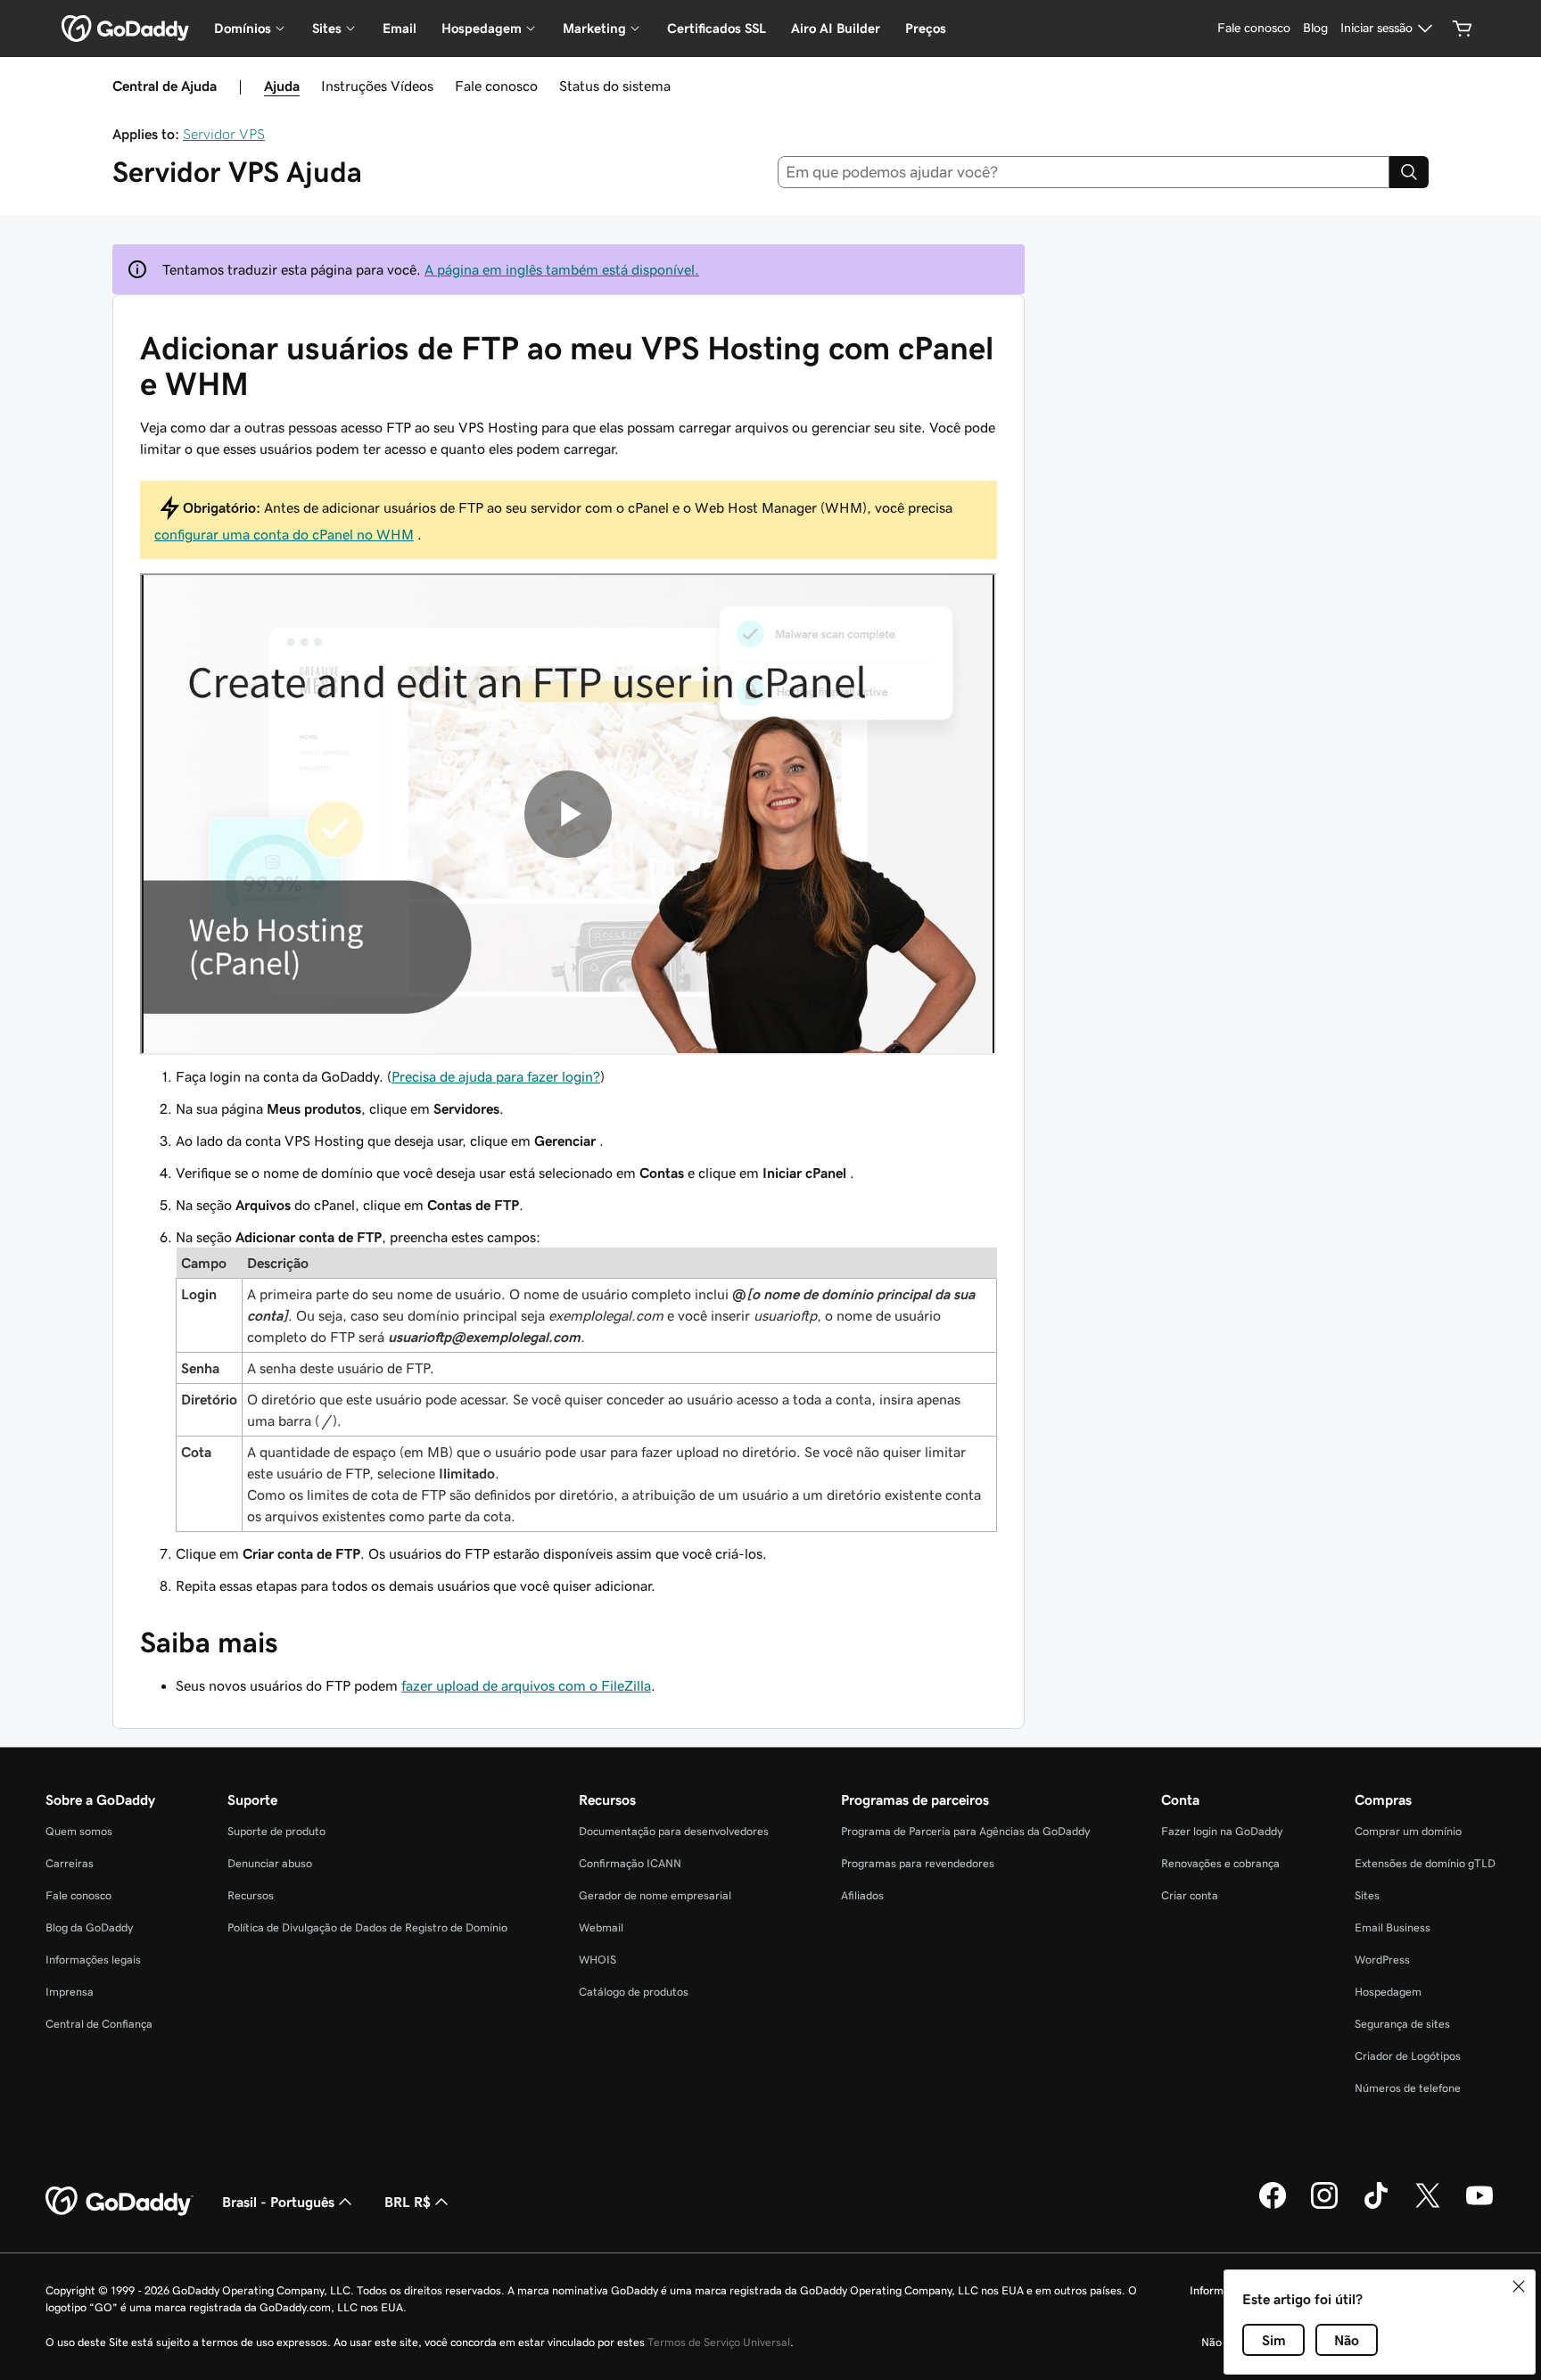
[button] (1519, 2286)
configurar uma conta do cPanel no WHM (284, 534)
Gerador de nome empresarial (655, 1895)
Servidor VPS (224, 134)
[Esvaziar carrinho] (1463, 29)
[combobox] (1084, 172)
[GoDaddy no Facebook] (1273, 2206)
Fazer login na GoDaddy (1222, 1831)
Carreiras (70, 1863)
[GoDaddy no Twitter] (1428, 2206)
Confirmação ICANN (630, 1863)
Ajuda (282, 86)
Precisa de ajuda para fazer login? (496, 1076)
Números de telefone (1408, 2088)
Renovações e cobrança (1220, 1863)
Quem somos (79, 1831)
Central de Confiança (99, 2024)
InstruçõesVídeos (377, 86)
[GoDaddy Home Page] (119, 2202)
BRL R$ (408, 2202)
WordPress (1382, 1960)
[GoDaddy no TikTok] (1376, 2206)
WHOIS (597, 1960)
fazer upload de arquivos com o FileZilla (526, 1685)
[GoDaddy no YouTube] (1479, 2206)
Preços (926, 28)
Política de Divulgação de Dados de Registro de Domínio (367, 1927)
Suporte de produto (276, 1831)
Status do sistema (615, 86)
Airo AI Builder (836, 28)
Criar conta (1190, 1895)
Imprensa (70, 1992)
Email (400, 28)
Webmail (601, 1927)
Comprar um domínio (1408, 1831)
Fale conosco (496, 86)
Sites (1367, 1895)
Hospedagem (1388, 1992)
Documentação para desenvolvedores (674, 1831)
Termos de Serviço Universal (719, 2342)
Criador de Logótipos (1408, 2056)
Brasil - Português (278, 2202)
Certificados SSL (717, 28)
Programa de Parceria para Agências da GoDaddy (965, 1831)
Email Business (1393, 1927)
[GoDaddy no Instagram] (1324, 2206)
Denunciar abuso (270, 1863)
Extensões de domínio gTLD (1425, 1863)
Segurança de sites (1402, 2024)
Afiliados (862, 1895)
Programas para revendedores (918, 1863)
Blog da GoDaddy (89, 1927)
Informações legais (93, 1960)
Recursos (251, 1895)
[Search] (1409, 172)
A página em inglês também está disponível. (562, 269)
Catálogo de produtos (634, 1992)
